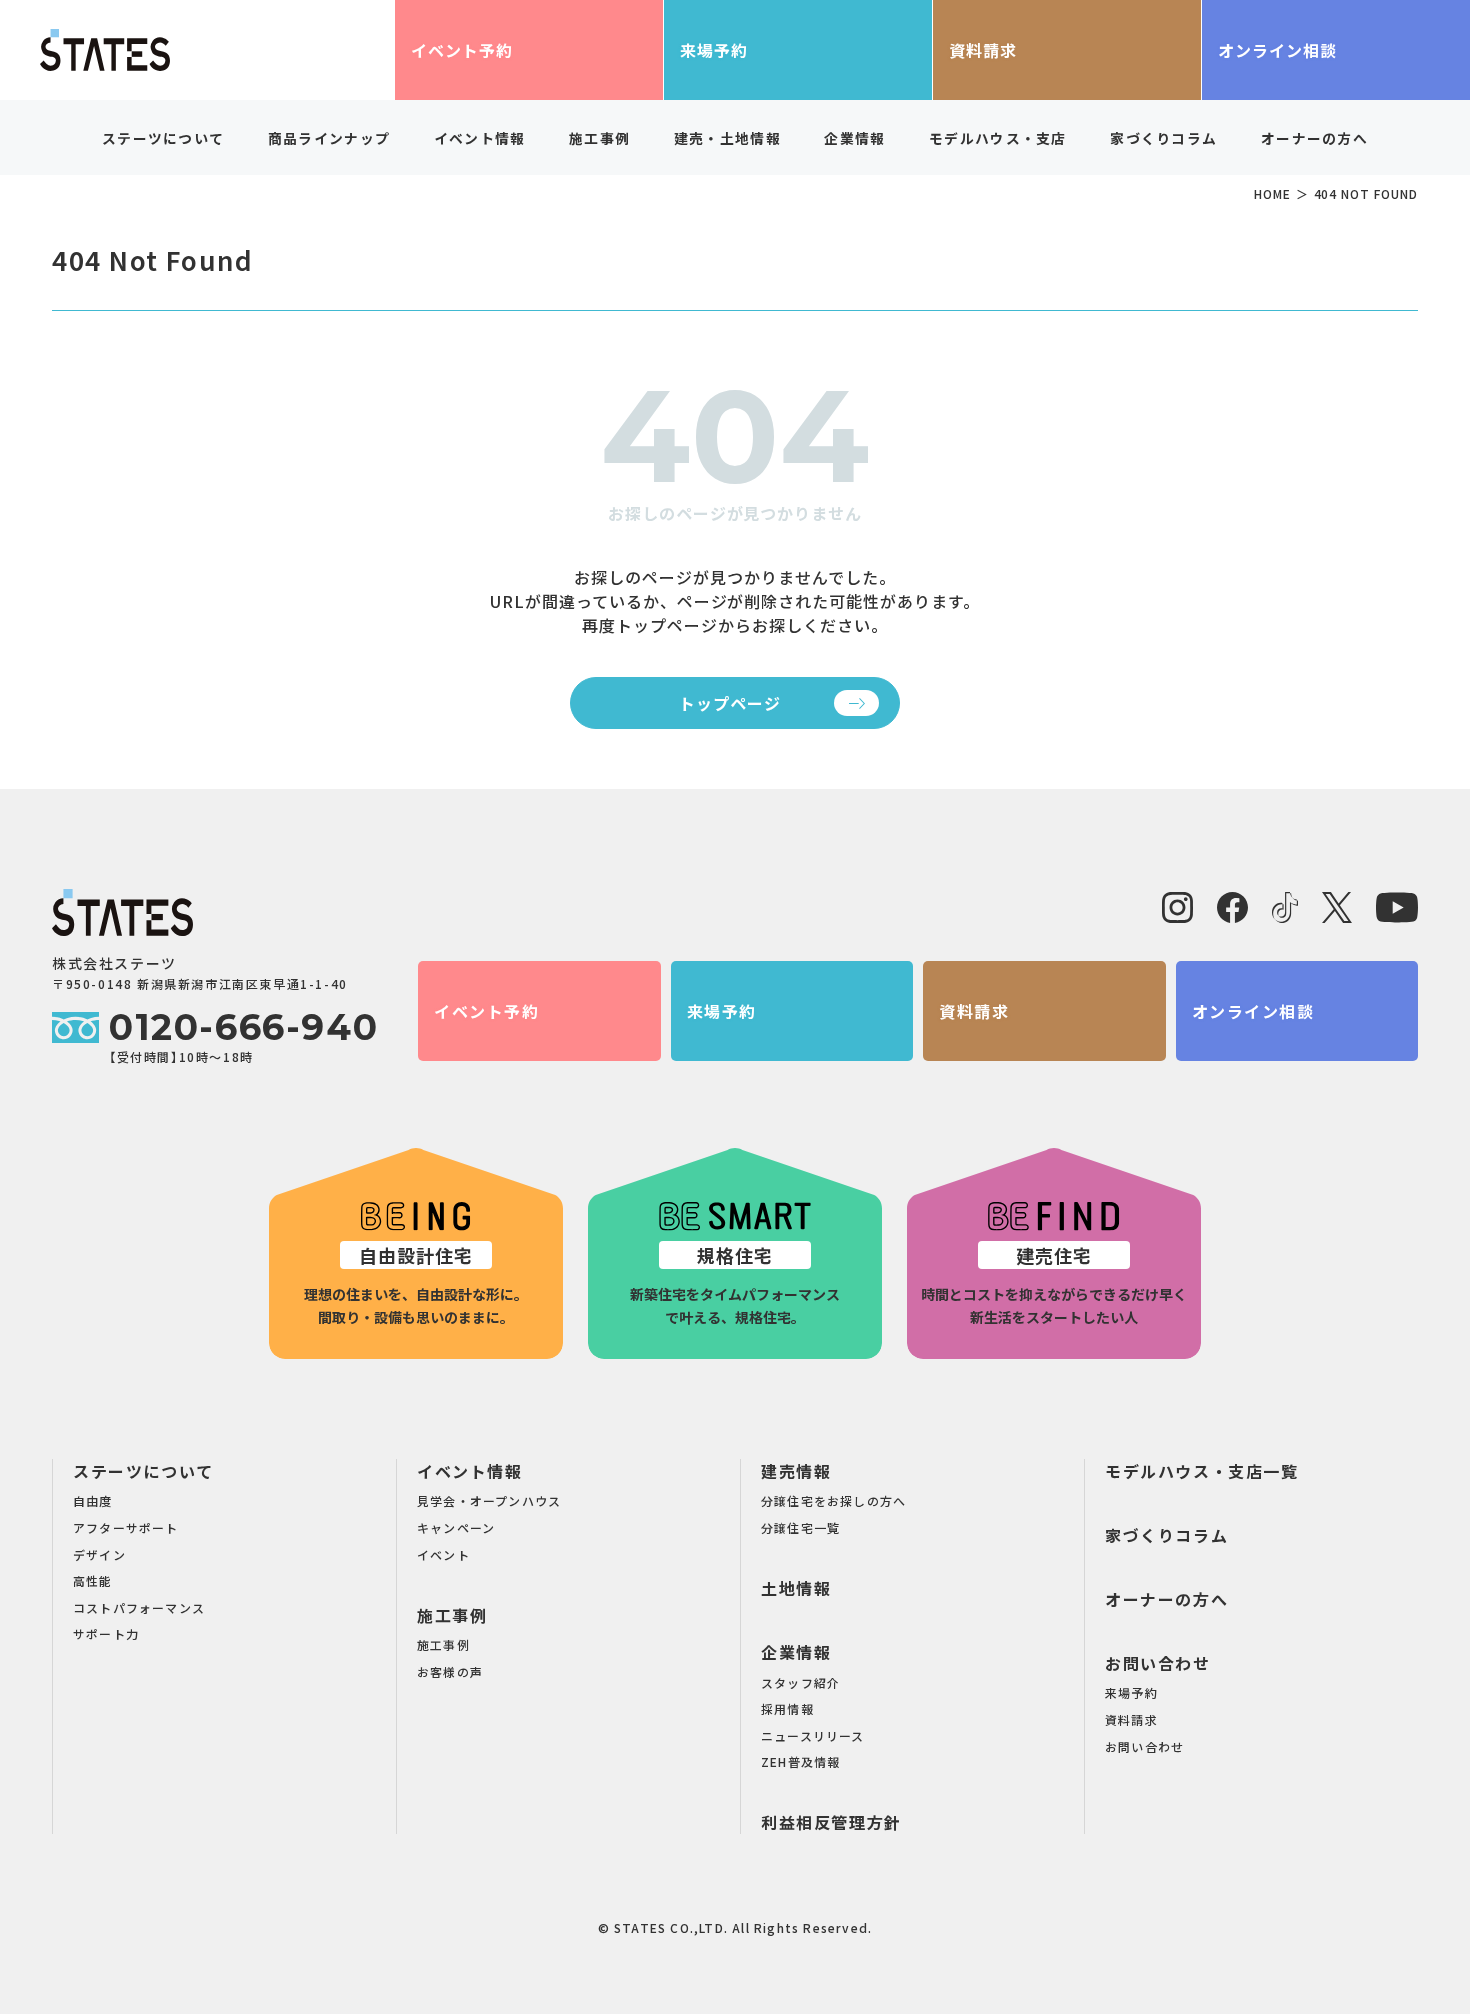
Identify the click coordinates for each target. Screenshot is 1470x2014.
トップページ (730, 703)
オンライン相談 (1277, 50)
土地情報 (796, 1588)
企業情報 (796, 1652)
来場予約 (714, 50)
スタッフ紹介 (800, 1682)
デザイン (99, 1554)
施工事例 (452, 1615)
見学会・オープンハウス (489, 1500)
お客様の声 (450, 1671)
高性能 (93, 1580)
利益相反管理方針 (831, 1822)
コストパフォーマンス (139, 1607)
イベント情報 (470, 1471)
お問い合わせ (1158, 1663)
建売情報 (796, 1471)
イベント (443, 1554)
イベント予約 (462, 50)
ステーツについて (143, 1471)
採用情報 (787, 1708)
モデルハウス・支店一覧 (1202, 1471)
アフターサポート (126, 1527)
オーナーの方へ (1314, 138)
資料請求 (983, 50)
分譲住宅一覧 (800, 1527)
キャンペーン (456, 1527)
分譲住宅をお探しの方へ (833, 1500)
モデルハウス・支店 (998, 138)
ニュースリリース (813, 1735)
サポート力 (106, 1633)
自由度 (93, 1500)
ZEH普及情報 (800, 1761)
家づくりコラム (1163, 138)
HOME (1272, 193)
